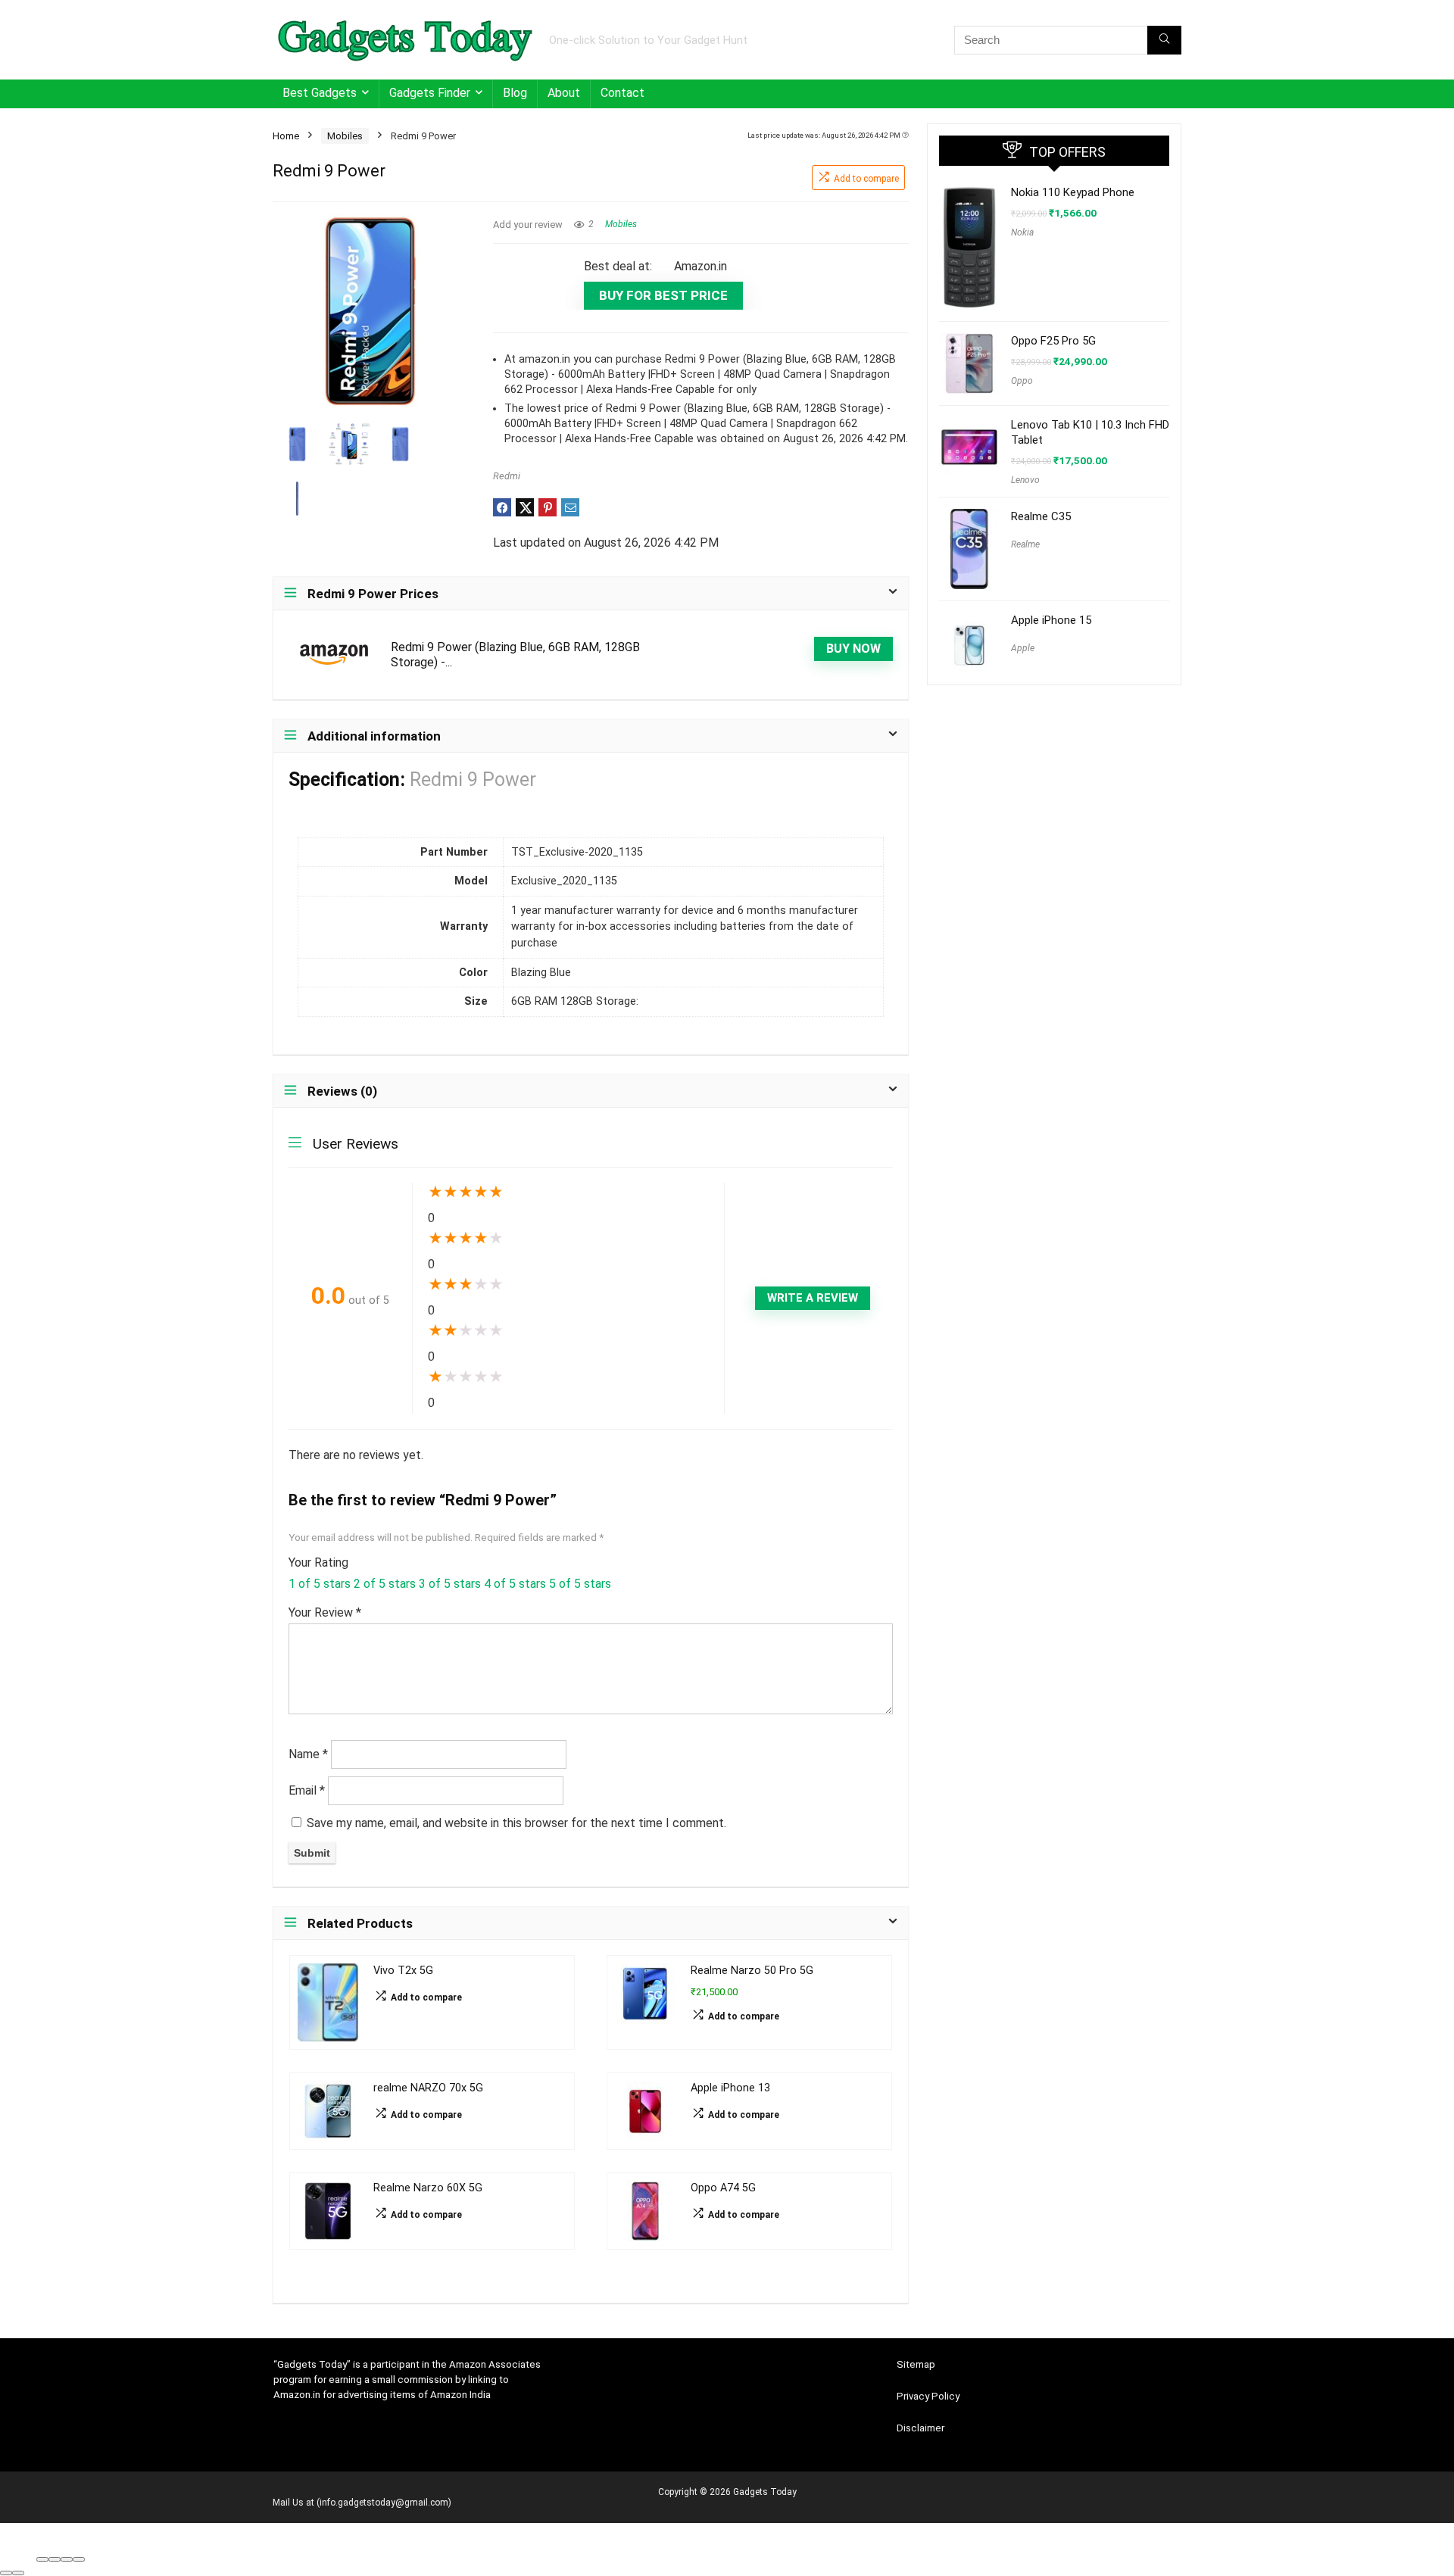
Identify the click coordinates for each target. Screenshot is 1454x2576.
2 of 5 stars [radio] (385, 1584)
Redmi (507, 476)
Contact (622, 93)
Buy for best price (663, 295)
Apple (1023, 648)
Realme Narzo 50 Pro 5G (752, 1971)
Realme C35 (1041, 516)
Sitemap (916, 2364)
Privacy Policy (928, 2396)
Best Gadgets (320, 93)
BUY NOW (853, 649)
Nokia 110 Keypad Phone (1073, 192)
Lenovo (1025, 480)
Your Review (325, 1612)
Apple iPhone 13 (730, 2088)
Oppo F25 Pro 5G (1053, 341)
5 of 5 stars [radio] (580, 1584)
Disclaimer (920, 2428)
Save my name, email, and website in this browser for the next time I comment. (516, 1823)
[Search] (1164, 40)
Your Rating (318, 1562)
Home (286, 136)
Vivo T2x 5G (403, 1971)
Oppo (1022, 381)
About (564, 93)
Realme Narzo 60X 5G (428, 2188)
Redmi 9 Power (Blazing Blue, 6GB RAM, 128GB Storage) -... (515, 655)
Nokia (1022, 232)
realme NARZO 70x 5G (428, 2088)
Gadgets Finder (430, 93)
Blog (515, 93)
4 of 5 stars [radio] (515, 1584)
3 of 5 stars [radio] (450, 1584)
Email (307, 1790)
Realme (1025, 544)
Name (308, 1754)
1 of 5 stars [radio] (320, 1584)
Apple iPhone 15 (1051, 620)
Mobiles (345, 136)
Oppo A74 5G (723, 2188)
